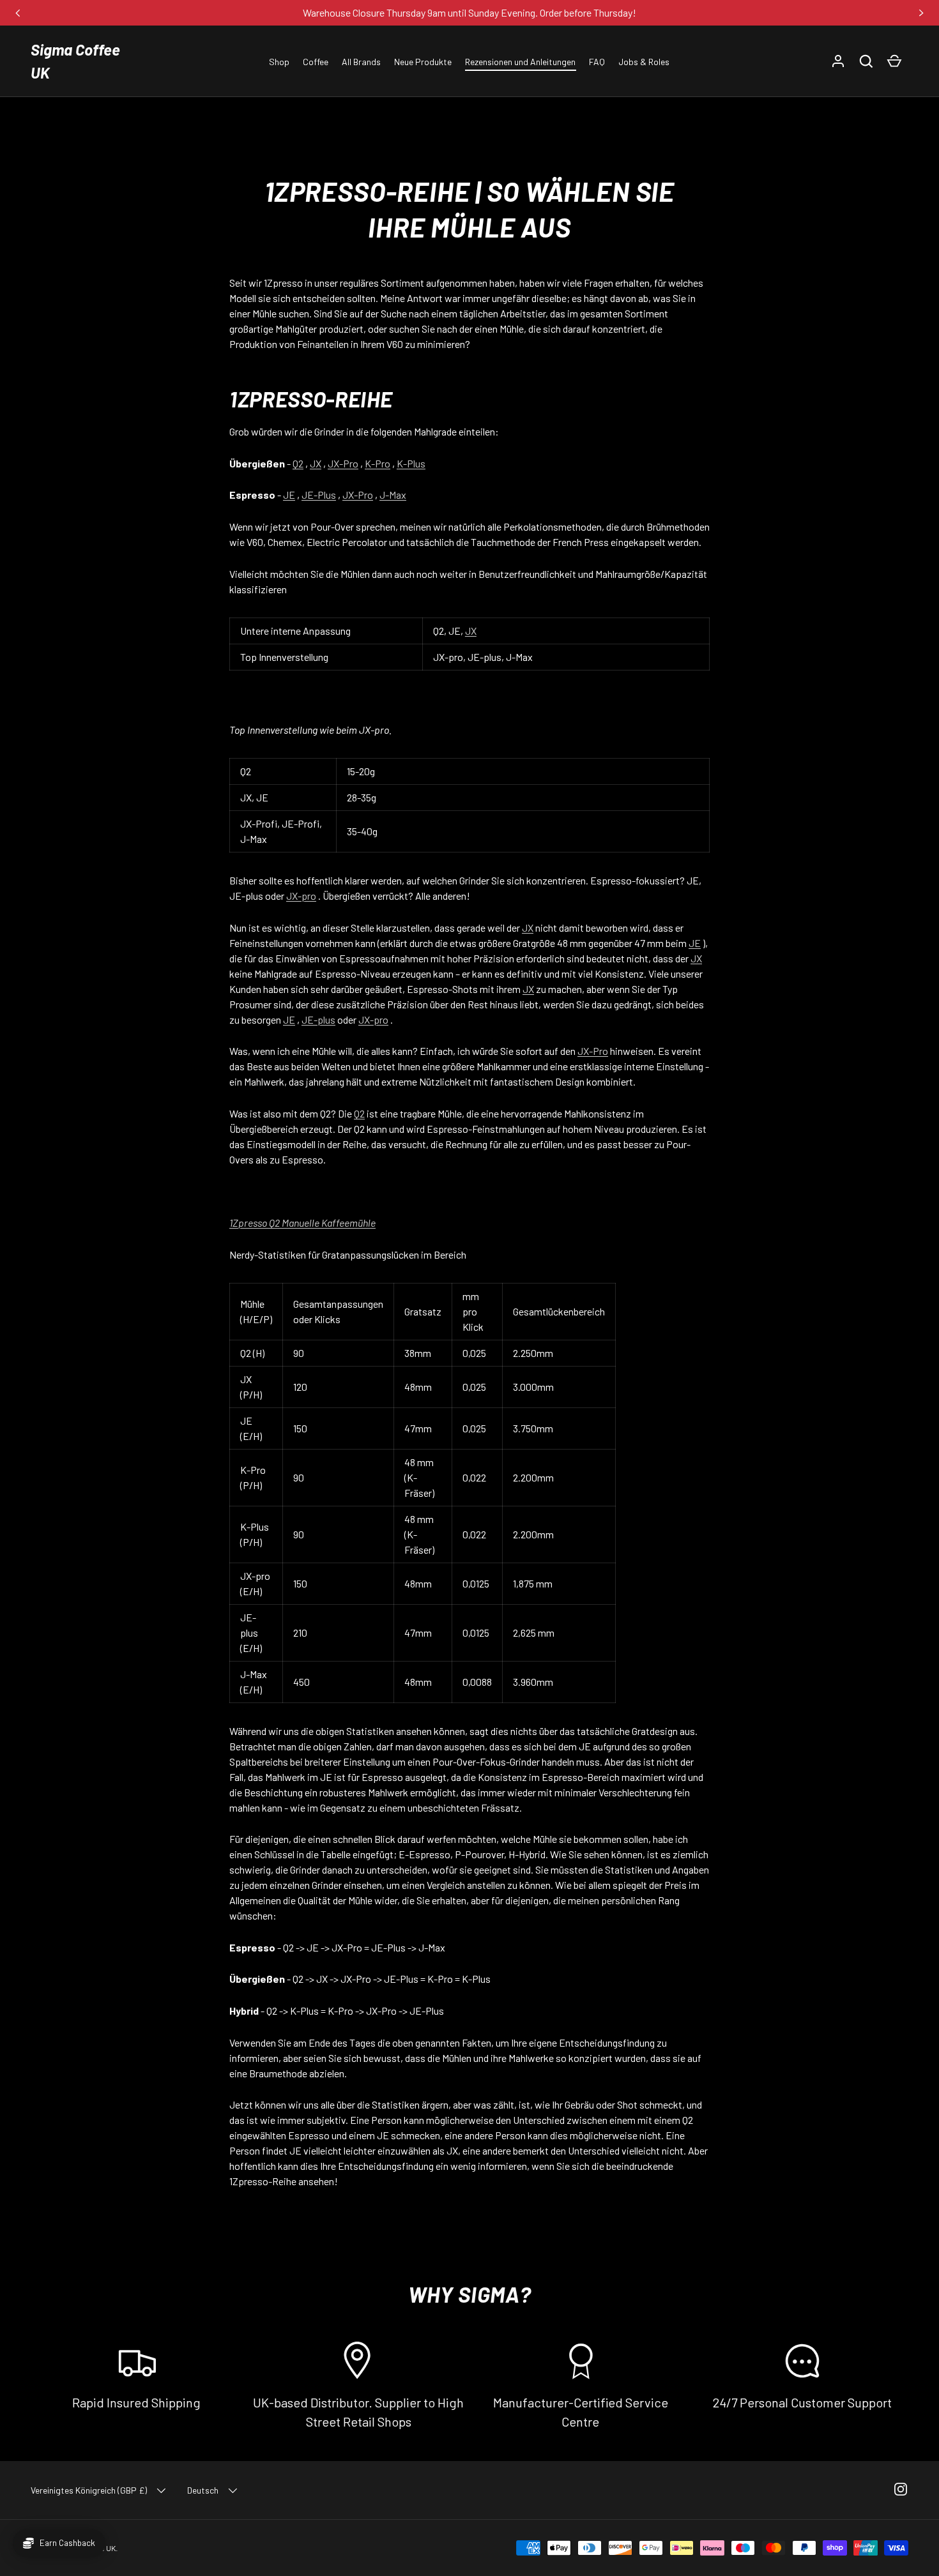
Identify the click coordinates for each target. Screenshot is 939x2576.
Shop (279, 62)
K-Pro (378, 463)
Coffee (316, 62)
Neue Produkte (423, 62)
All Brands (361, 62)
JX (316, 463)
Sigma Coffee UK (75, 61)
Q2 (298, 463)
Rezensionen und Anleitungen (520, 62)
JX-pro (301, 896)
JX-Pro (343, 463)
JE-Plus (319, 495)
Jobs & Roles (644, 62)
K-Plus (411, 463)
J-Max (393, 495)
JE (289, 495)
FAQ (597, 62)
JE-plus (318, 1019)
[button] (866, 61)
